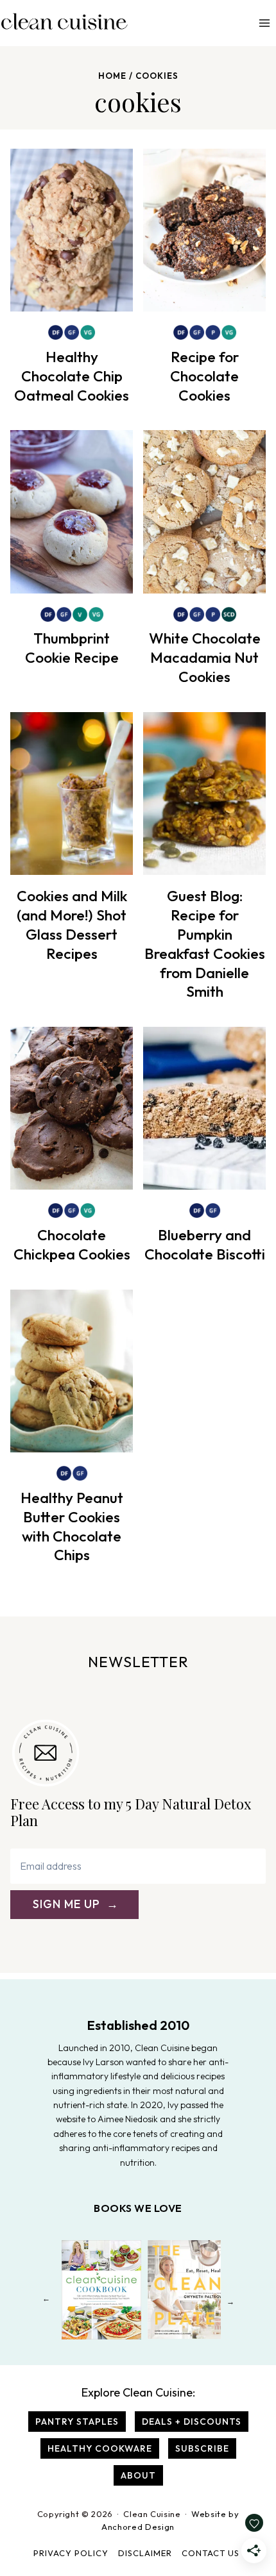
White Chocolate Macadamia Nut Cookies (205, 657)
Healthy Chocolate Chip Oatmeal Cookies (72, 376)
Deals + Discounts (192, 2422)
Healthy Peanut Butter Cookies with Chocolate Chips (72, 1526)
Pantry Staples (77, 2422)
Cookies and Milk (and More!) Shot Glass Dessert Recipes (72, 925)
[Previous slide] (46, 2301)
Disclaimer (145, 2553)
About (138, 2475)
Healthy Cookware (100, 2448)
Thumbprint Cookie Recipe (72, 648)
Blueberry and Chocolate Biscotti (205, 1244)
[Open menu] (264, 23)
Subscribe (202, 2448)
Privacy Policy (71, 2553)
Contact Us (211, 2553)
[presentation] (72, 230)
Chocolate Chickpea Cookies (72, 1244)
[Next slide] (230, 2301)
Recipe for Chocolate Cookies (204, 376)
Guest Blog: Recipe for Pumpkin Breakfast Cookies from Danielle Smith (205, 943)
